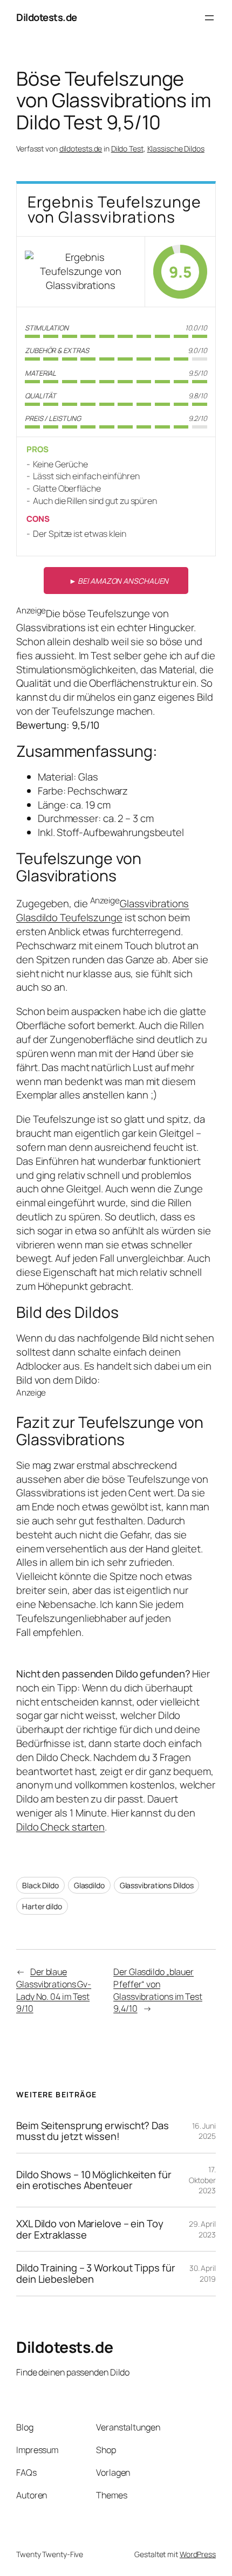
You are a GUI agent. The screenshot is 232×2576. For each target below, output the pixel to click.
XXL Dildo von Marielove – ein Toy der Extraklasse (90, 2229)
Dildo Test (127, 149)
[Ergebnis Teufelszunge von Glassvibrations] (81, 271)
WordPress (198, 2554)
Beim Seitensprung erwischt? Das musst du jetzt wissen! (93, 2131)
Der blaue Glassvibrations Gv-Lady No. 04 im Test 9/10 (54, 1990)
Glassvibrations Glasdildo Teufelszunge (103, 911)
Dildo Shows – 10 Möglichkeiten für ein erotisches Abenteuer (94, 2180)
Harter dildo (42, 1906)
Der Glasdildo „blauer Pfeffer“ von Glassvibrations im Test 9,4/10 (158, 1990)
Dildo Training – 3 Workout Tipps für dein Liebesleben (95, 2273)
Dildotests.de (47, 17)
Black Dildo (40, 1885)
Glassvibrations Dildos (157, 1885)
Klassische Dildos (176, 149)
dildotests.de (81, 149)
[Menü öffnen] (209, 18)
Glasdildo (89, 1885)
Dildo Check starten (60, 1827)
